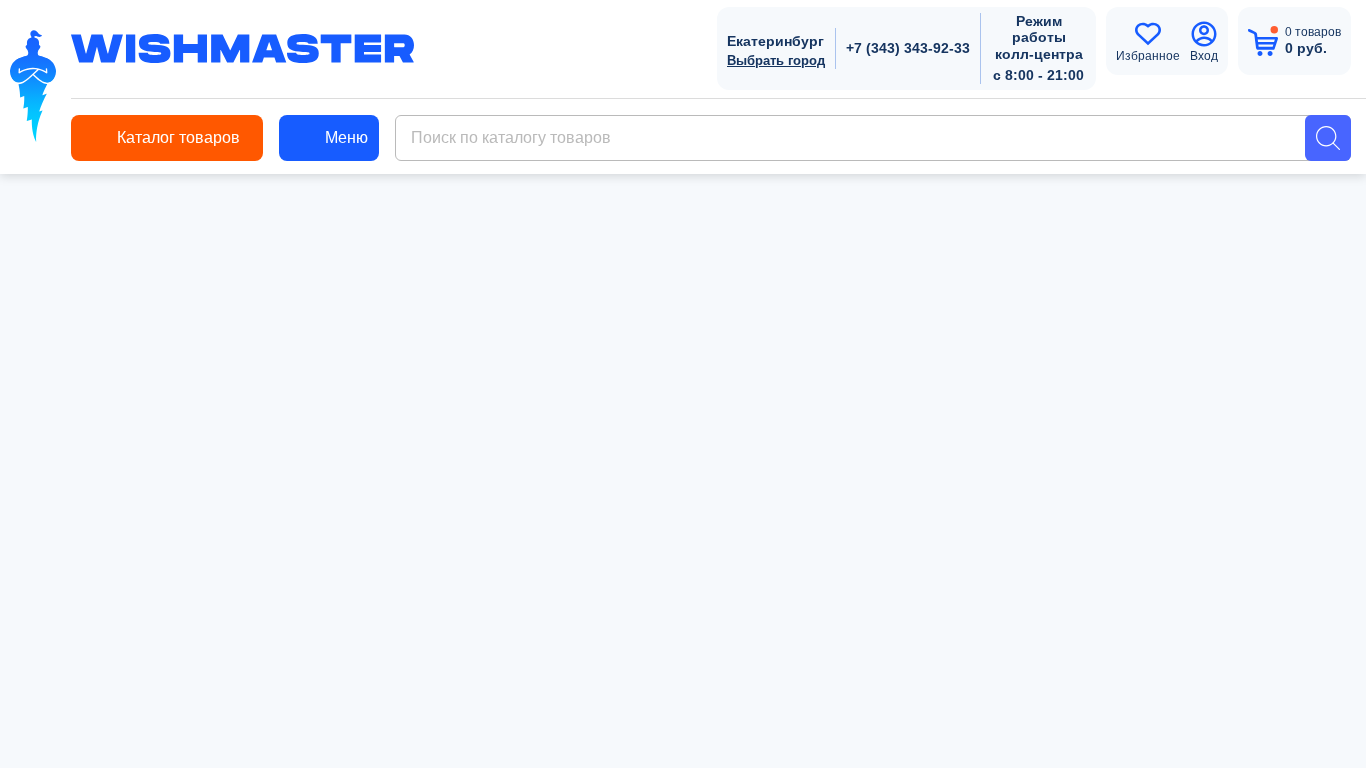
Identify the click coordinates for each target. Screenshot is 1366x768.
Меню (346, 137)
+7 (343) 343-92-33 (908, 48)
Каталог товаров (178, 137)
